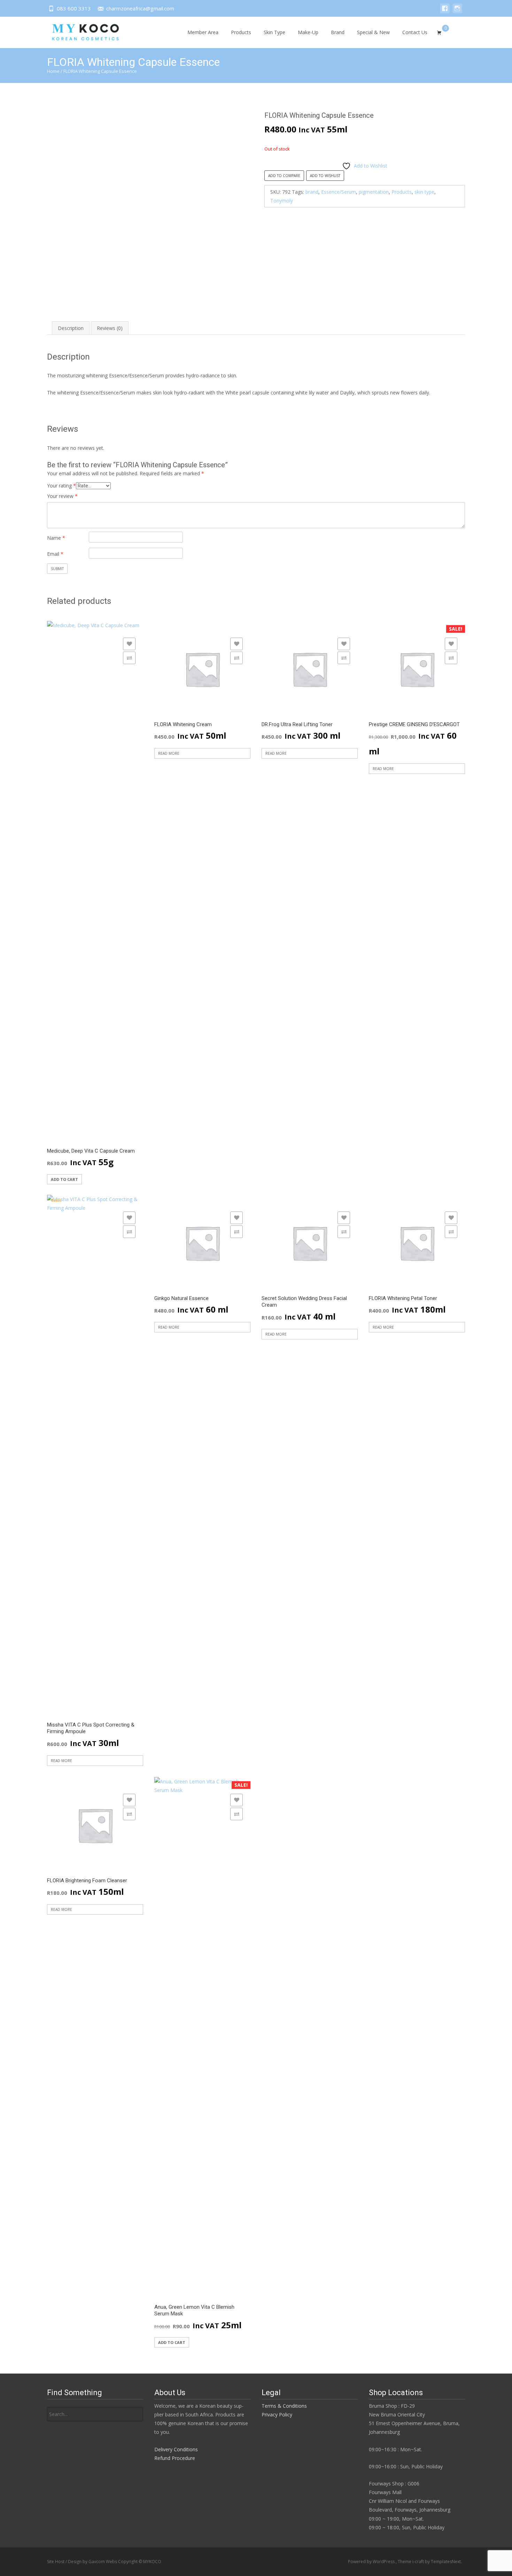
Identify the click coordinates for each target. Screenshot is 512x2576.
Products (241, 32)
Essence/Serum (339, 192)
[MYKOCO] (79, 31)
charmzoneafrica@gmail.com (140, 8)
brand (312, 192)
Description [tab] (71, 328)
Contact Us (415, 32)
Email (55, 554)
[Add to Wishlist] (129, 644)
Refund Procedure (175, 2458)
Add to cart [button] (64, 1179)
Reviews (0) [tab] (110, 328)
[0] (439, 32)
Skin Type (274, 32)
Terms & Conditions (284, 2406)
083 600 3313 (74, 8)
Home (53, 71)
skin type (424, 192)
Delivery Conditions (176, 2449)
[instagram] (457, 12)
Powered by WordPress (372, 2562)
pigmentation (374, 192)
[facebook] (445, 12)
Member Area (203, 32)
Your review (62, 496)
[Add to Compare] (129, 658)
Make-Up (308, 32)
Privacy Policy (277, 2414)
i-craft (419, 2562)
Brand (338, 32)
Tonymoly (282, 201)
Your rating (61, 486)
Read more (169, 753)
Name (56, 538)
